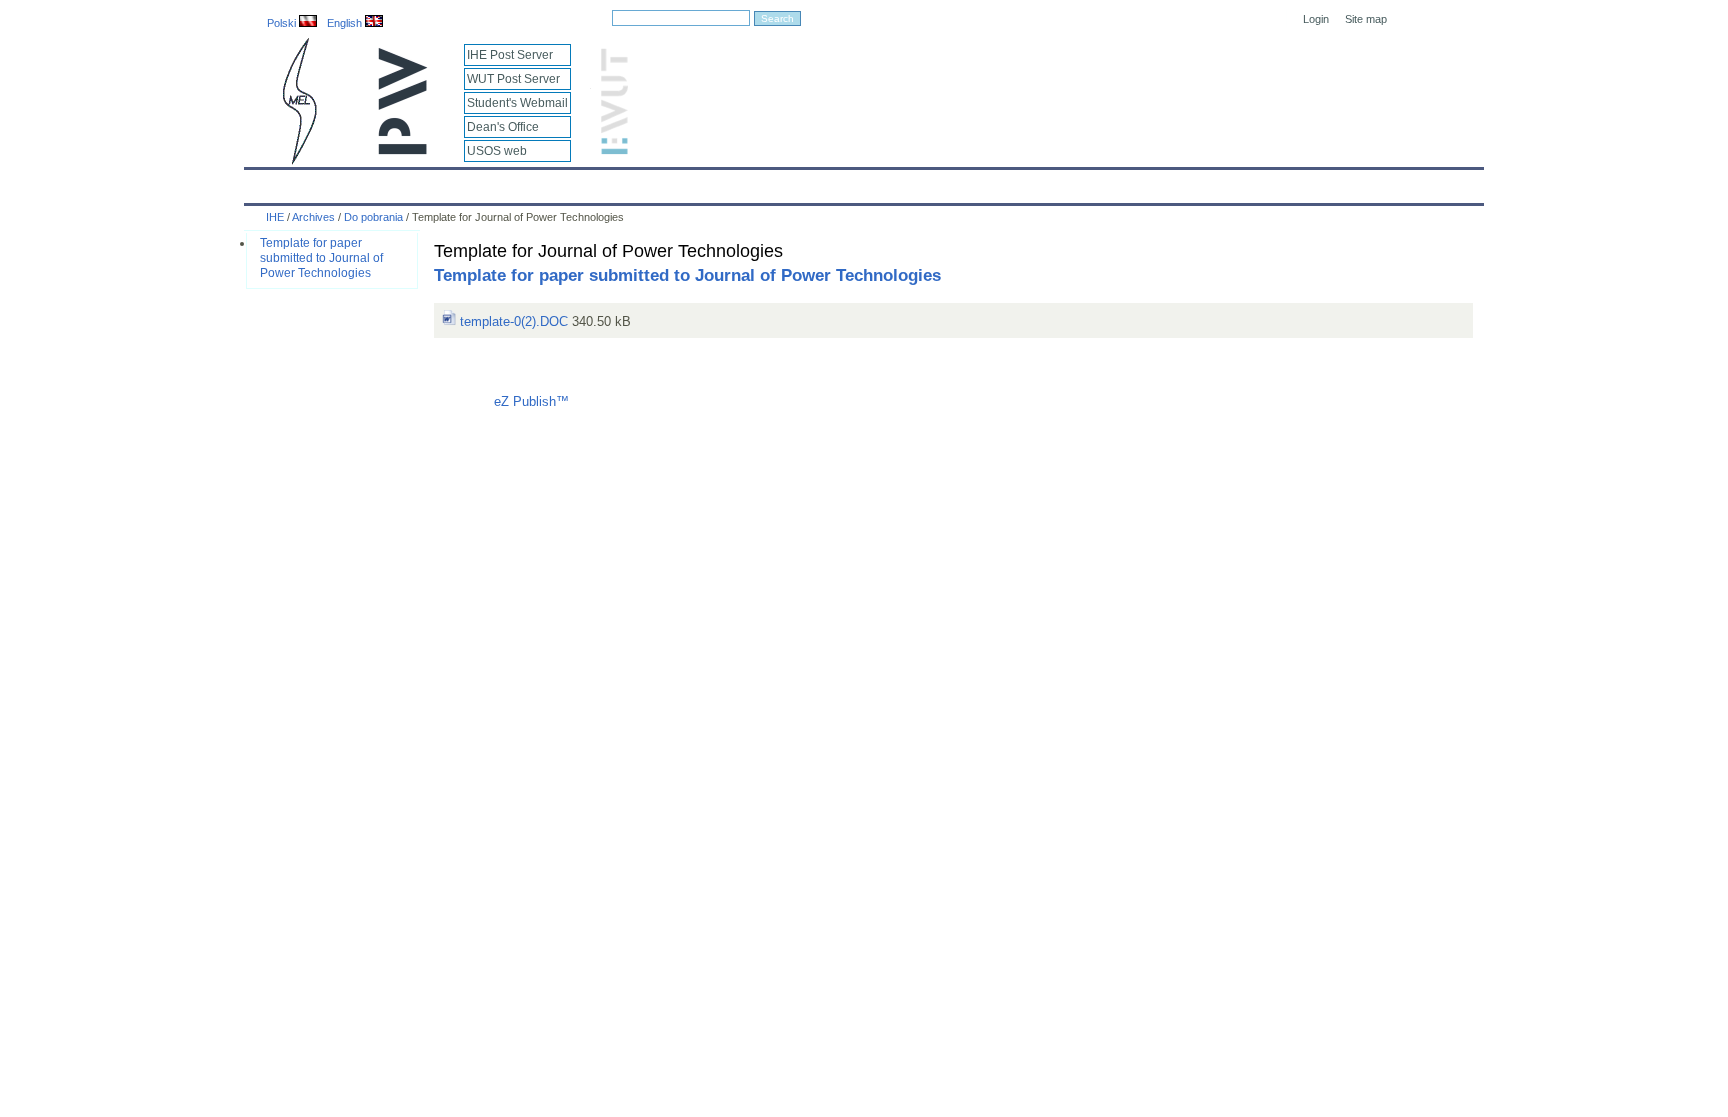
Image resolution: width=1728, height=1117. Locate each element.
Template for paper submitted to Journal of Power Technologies (321, 258)
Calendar (336, 182)
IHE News (421, 182)
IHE (270, 182)
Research (754, 182)
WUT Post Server (513, 79)
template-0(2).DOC (512, 321)
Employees (576, 182)
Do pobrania (373, 217)
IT (977, 182)
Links (1028, 182)
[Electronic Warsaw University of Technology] (612, 150)
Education (668, 182)
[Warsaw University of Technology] (404, 150)
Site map (1366, 19)
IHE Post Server (510, 55)
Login (1316, 19)
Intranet (1096, 182)
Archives (915, 182)
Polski (283, 23)
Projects (836, 182)
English (346, 23)
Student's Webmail (517, 103)
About (497, 182)
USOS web (497, 151)
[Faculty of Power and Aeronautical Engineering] (298, 160)
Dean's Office (503, 127)
